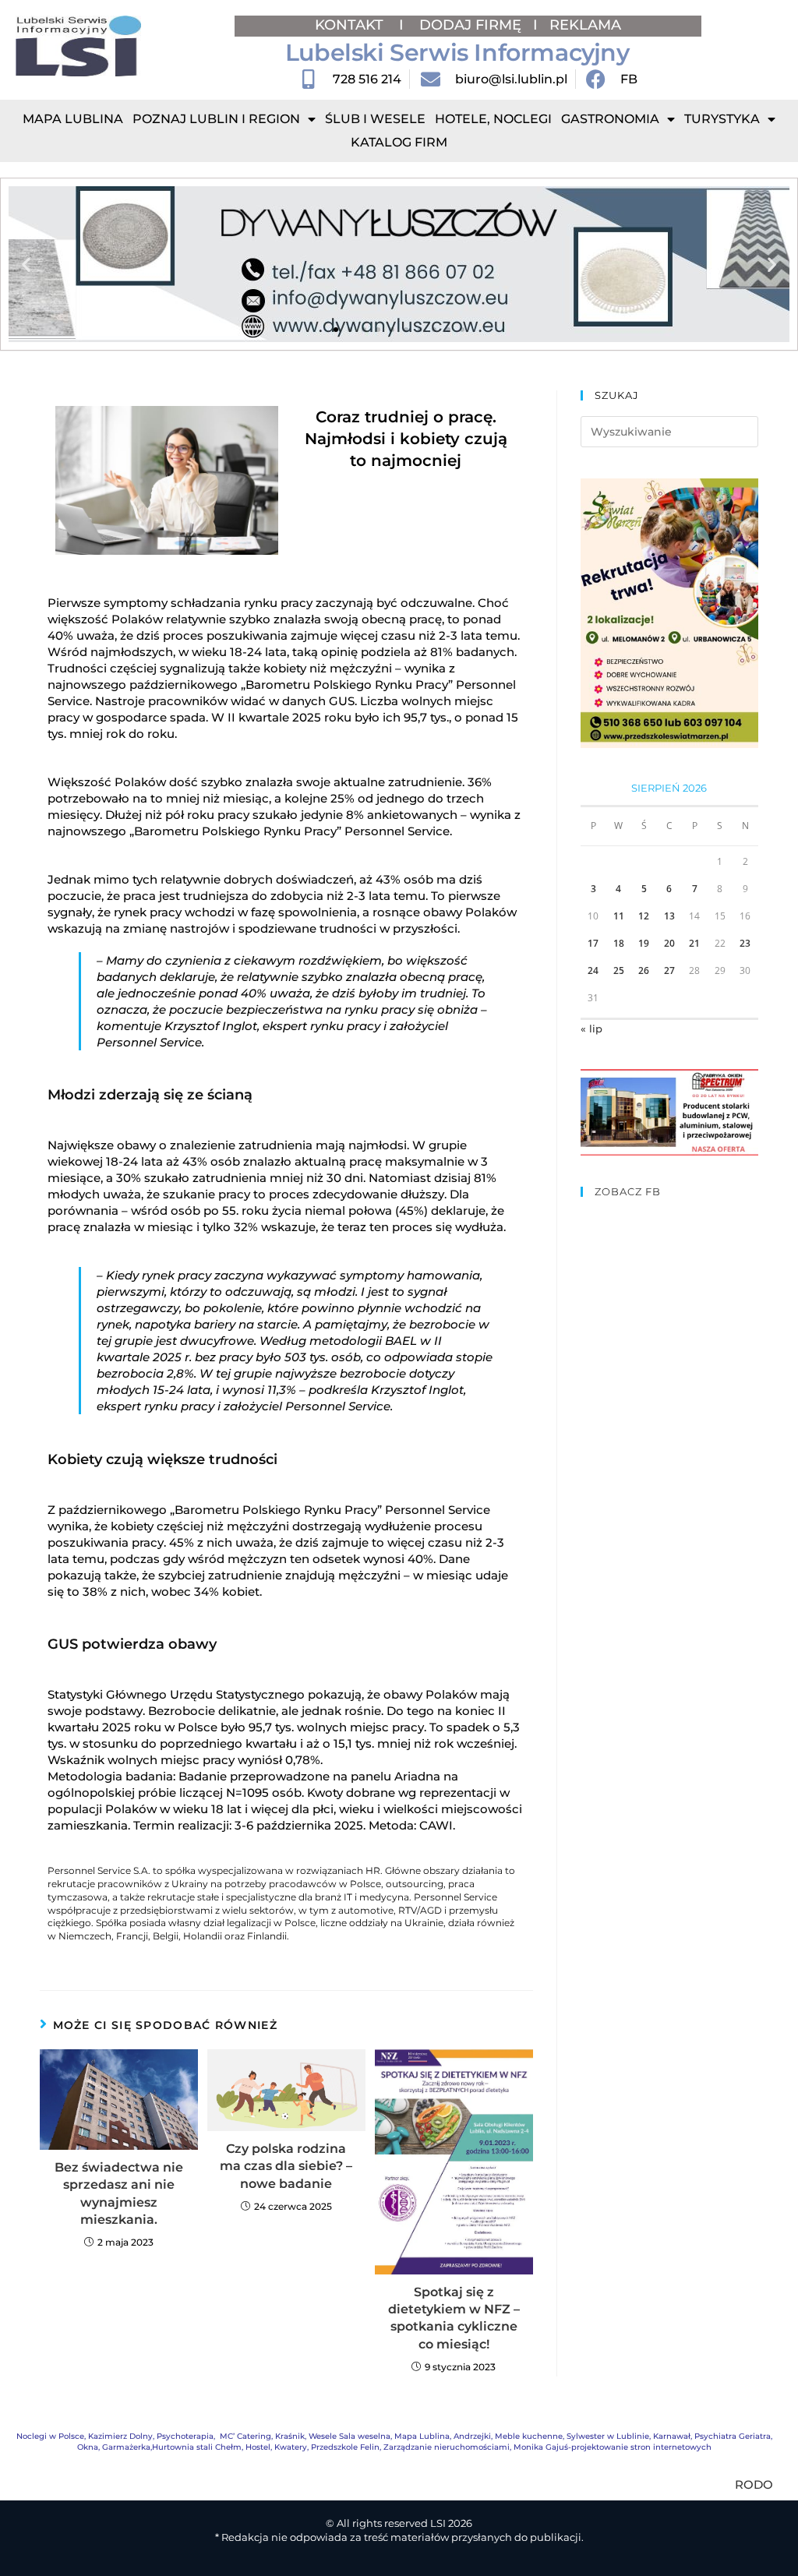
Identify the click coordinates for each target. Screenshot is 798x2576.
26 (644, 970)
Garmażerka (126, 2447)
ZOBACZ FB (628, 1191)
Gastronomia (610, 119)
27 (669, 970)
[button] (26, 265)
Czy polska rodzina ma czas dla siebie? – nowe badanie (286, 2166)
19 (644, 943)
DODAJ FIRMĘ (470, 25)
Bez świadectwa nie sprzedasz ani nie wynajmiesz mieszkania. (119, 2193)
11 (619, 916)
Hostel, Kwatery (276, 2447)
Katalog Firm (399, 142)
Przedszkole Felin (345, 2447)
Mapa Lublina (73, 119)
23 (745, 943)
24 (593, 970)
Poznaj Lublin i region (216, 119)
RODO (754, 2484)
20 (669, 943)
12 (644, 916)
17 (593, 943)
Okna (88, 2447)
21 (694, 943)
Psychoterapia (185, 2436)
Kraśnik (290, 2436)
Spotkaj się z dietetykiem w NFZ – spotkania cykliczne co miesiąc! (454, 2318)
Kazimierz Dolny (120, 2436)
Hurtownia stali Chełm (197, 2447)
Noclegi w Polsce (50, 2436)
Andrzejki (472, 2436)
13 (669, 916)
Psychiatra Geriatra (733, 2436)
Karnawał (672, 2436)
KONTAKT (351, 25)
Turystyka (722, 119)
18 (619, 943)
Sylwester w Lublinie (608, 2436)
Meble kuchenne (529, 2436)
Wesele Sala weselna (350, 2436)
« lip (591, 1029)
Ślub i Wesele (375, 119)
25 (619, 970)
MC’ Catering (245, 2436)
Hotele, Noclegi (493, 119)
